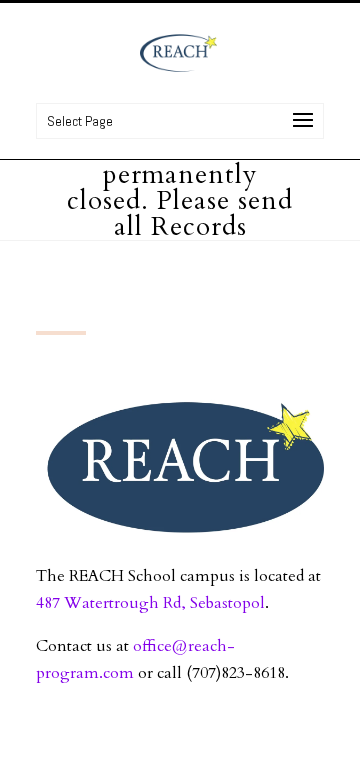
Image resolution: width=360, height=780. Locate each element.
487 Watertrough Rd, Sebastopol (150, 603)
